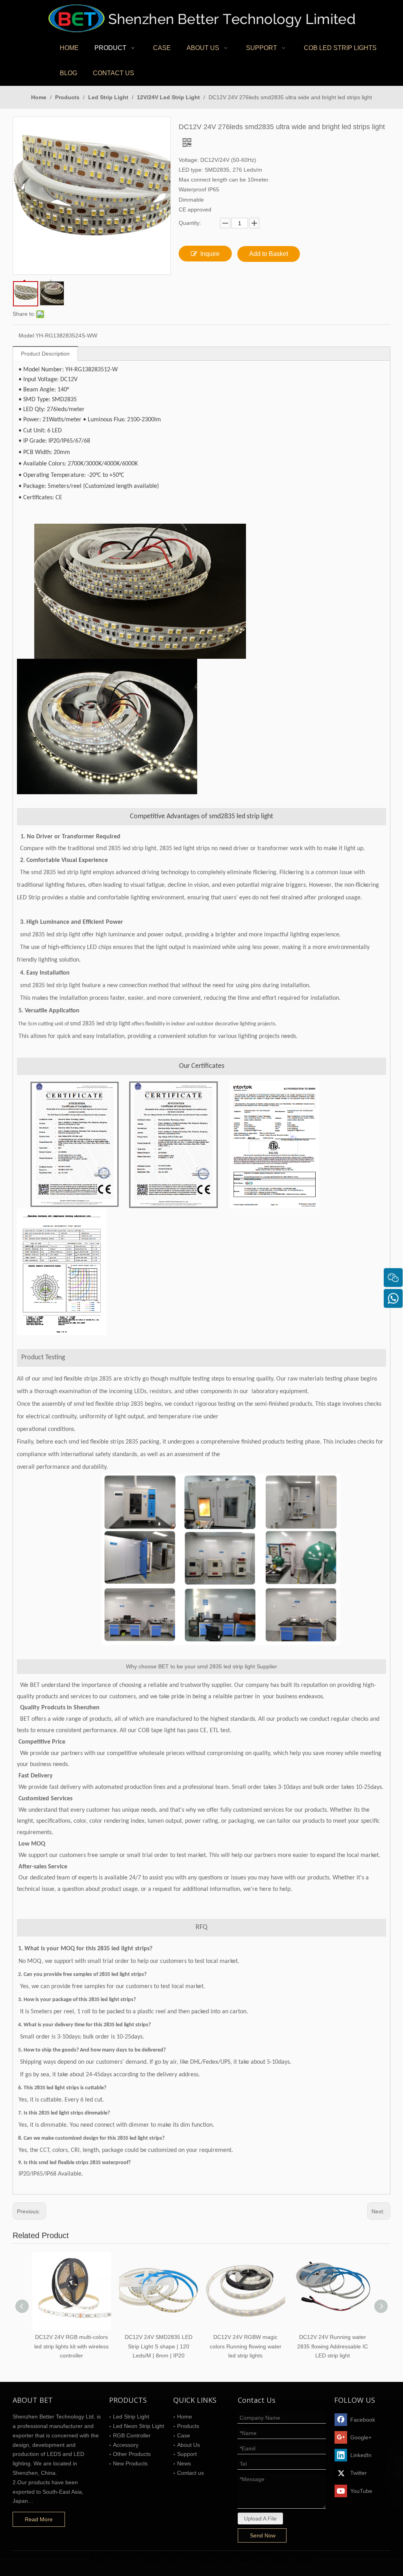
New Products (130, 2463)
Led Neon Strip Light (139, 2426)
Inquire (210, 254)
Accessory (126, 2445)
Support (187, 2454)
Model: (27, 335)
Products (188, 2426)
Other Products (132, 2454)
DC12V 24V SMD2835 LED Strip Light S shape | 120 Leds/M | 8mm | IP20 (159, 2346)
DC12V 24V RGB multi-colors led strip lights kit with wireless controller (71, 2346)
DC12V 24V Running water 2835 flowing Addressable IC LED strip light (333, 2346)
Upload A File (260, 2519)
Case (184, 2435)
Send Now (263, 2535)
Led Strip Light (131, 2417)
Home (185, 2417)
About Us (189, 2445)
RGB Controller (132, 2435)
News (184, 2463)
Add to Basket (269, 254)
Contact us (190, 2473)
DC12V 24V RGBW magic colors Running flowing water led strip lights (246, 2346)
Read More (39, 2519)
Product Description (45, 354)
